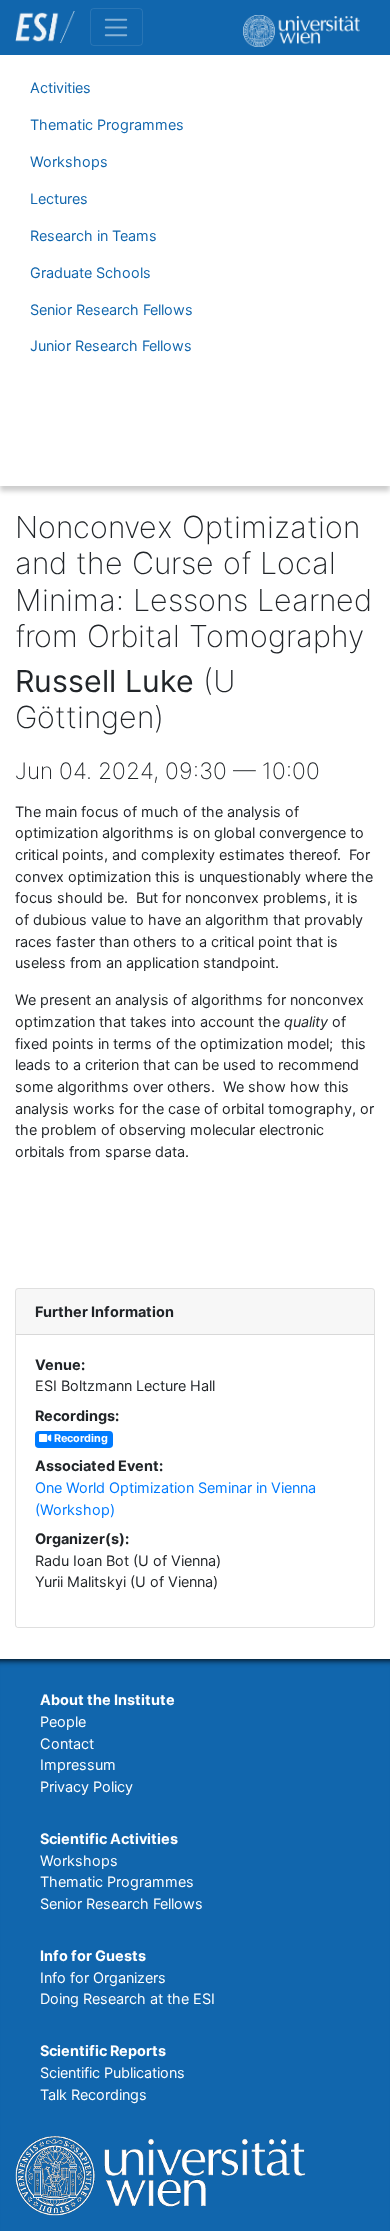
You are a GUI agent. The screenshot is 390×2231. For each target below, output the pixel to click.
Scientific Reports (103, 2050)
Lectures (59, 198)
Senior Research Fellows (111, 309)
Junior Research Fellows (111, 345)
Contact (67, 1743)
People (63, 1721)
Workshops (69, 161)
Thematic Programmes (107, 124)
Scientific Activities (109, 1838)
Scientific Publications (112, 2072)
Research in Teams (93, 235)
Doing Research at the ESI (127, 1998)
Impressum (78, 1764)
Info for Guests (93, 1955)
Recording (79, 1438)
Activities (60, 87)
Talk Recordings (93, 2094)
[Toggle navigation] (116, 27)
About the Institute (107, 1699)
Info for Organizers (103, 1977)
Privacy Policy (86, 1786)
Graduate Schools (90, 272)
